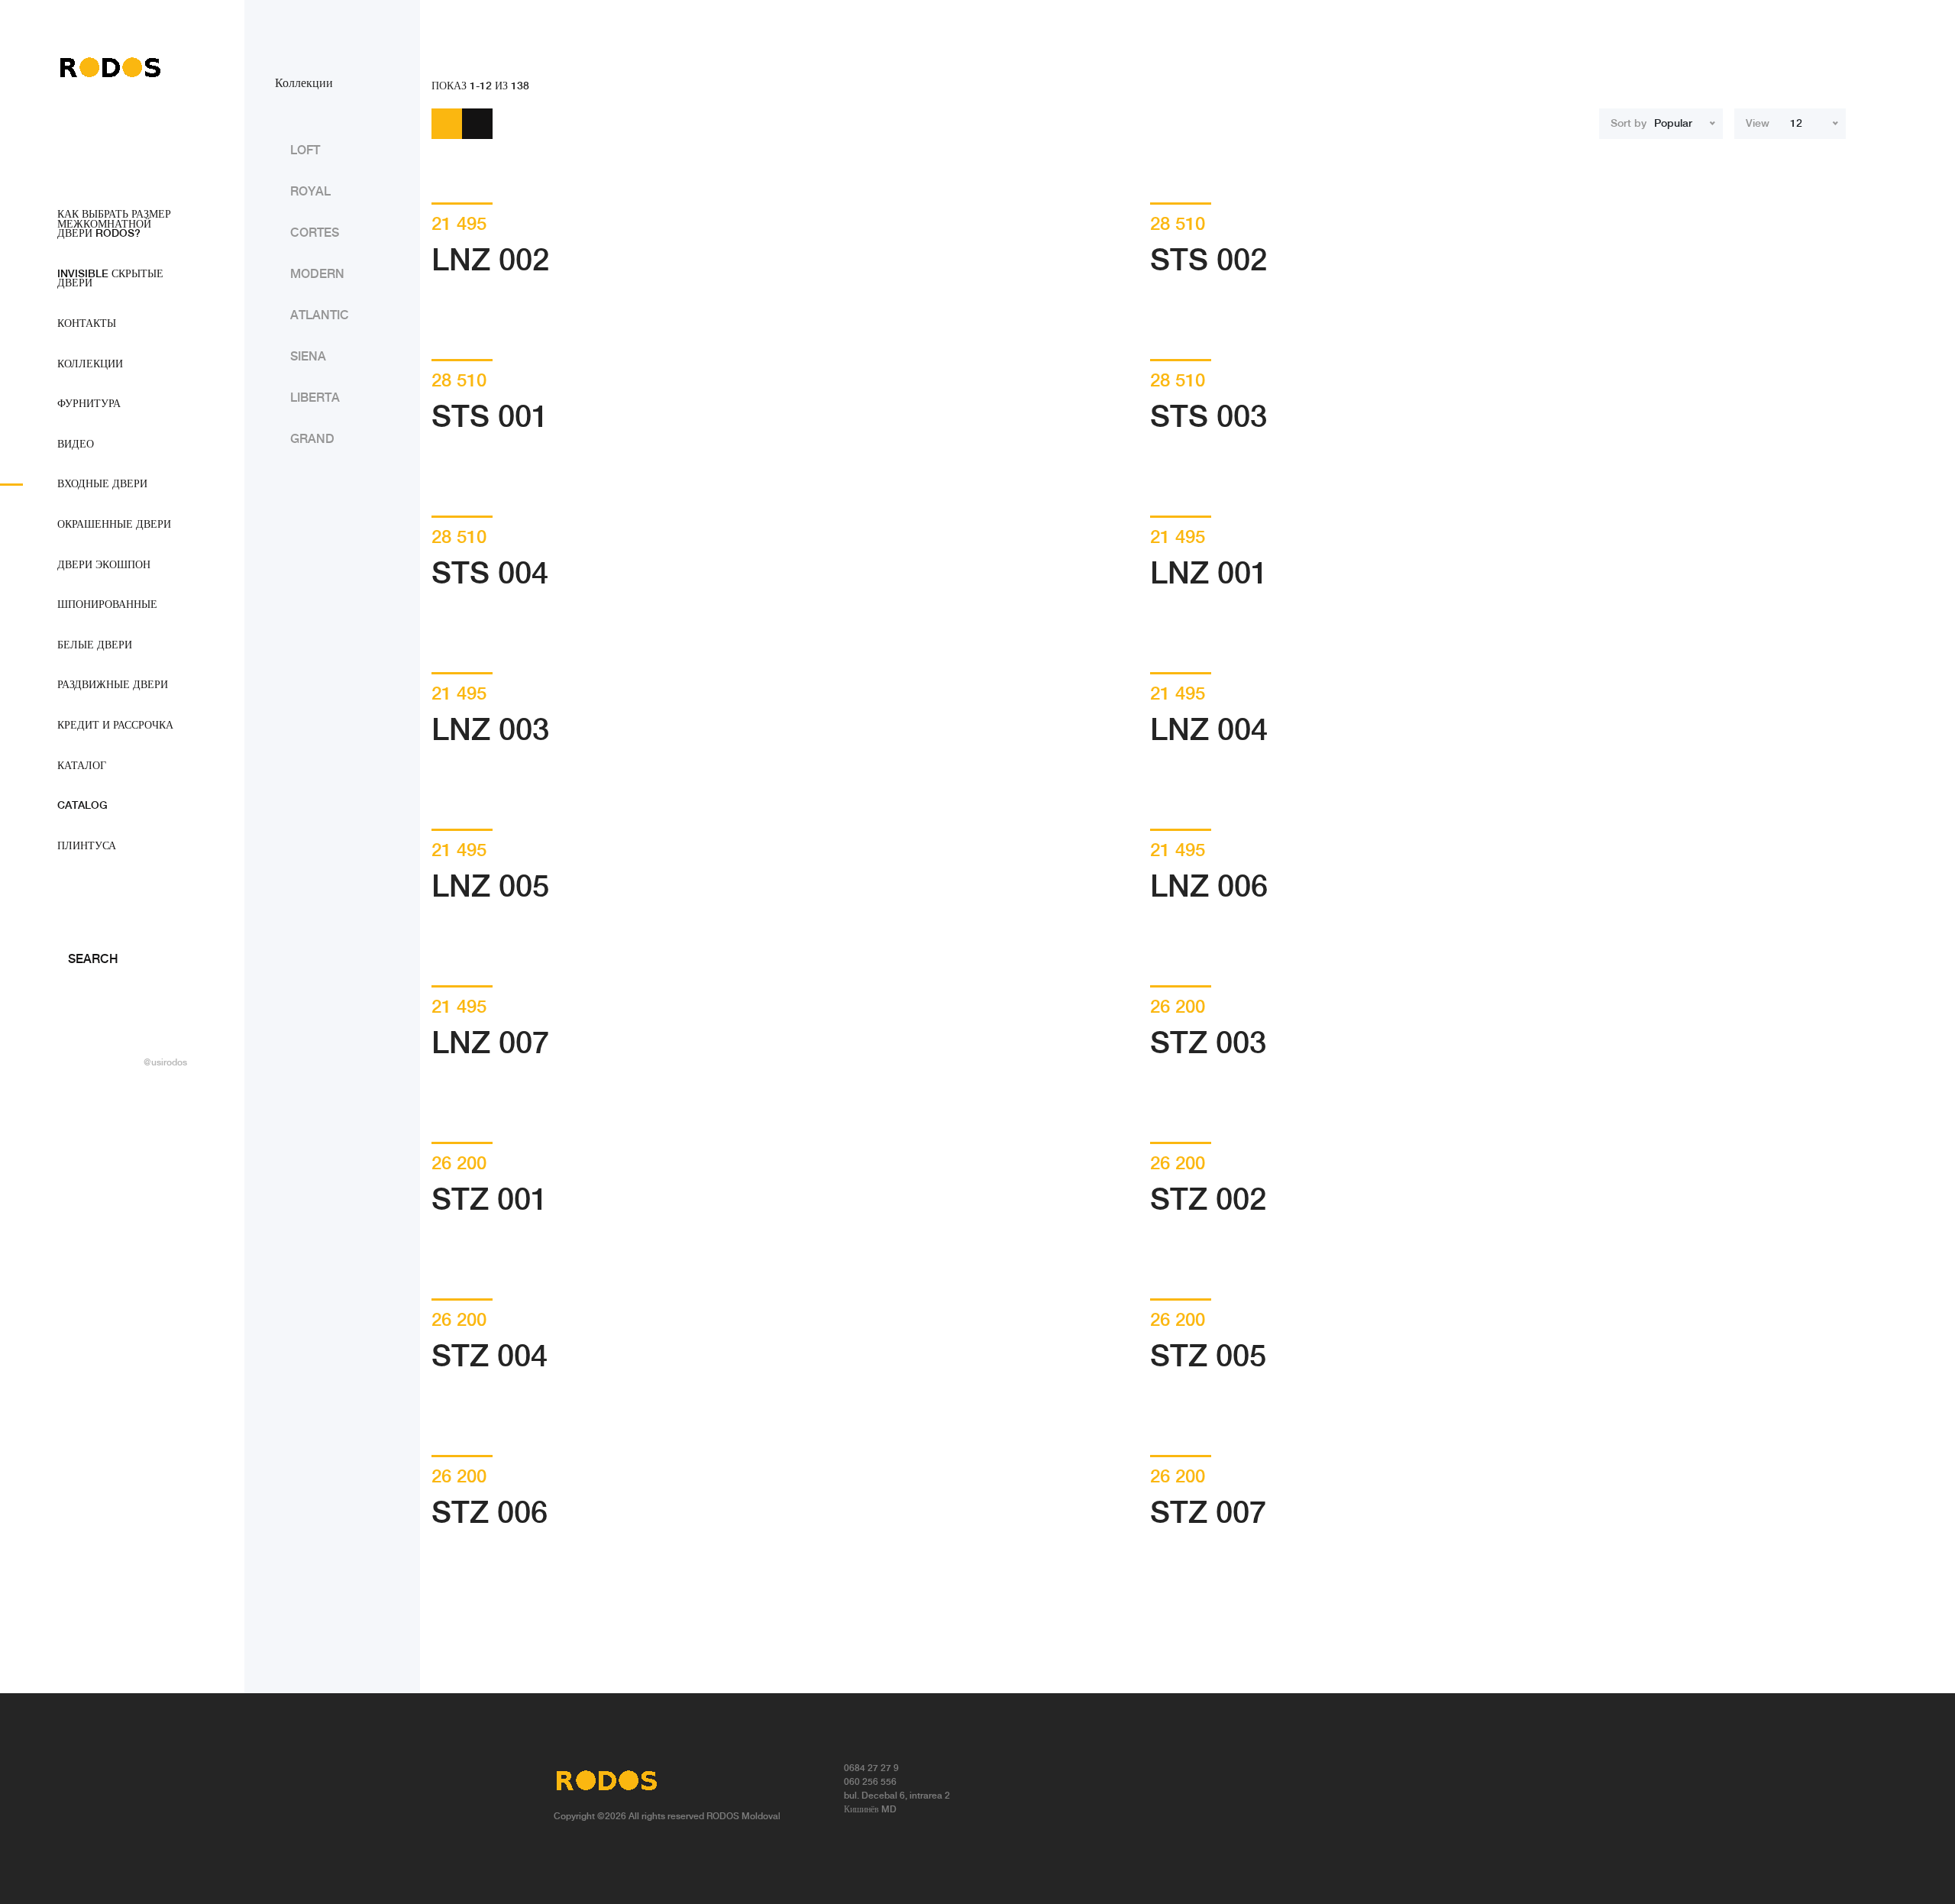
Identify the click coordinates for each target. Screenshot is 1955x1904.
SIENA (308, 357)
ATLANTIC (320, 316)
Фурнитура (89, 404)
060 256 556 (870, 1782)
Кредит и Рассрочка (115, 726)
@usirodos (165, 1063)
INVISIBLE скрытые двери (110, 279)
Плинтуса (87, 846)
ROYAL (310, 192)
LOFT (305, 151)
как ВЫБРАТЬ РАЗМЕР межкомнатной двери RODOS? (114, 224)
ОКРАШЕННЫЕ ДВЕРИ (114, 525)
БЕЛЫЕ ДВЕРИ (95, 645)
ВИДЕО (76, 444)
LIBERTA (315, 398)
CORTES (315, 233)
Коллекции (90, 364)
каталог (82, 766)
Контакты (87, 324)
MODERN (317, 275)
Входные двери (102, 484)
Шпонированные (107, 605)
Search (92, 960)
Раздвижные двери (113, 685)
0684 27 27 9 (871, 1768)
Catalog (82, 806)
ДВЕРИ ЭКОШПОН (104, 565)
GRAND (312, 440)
